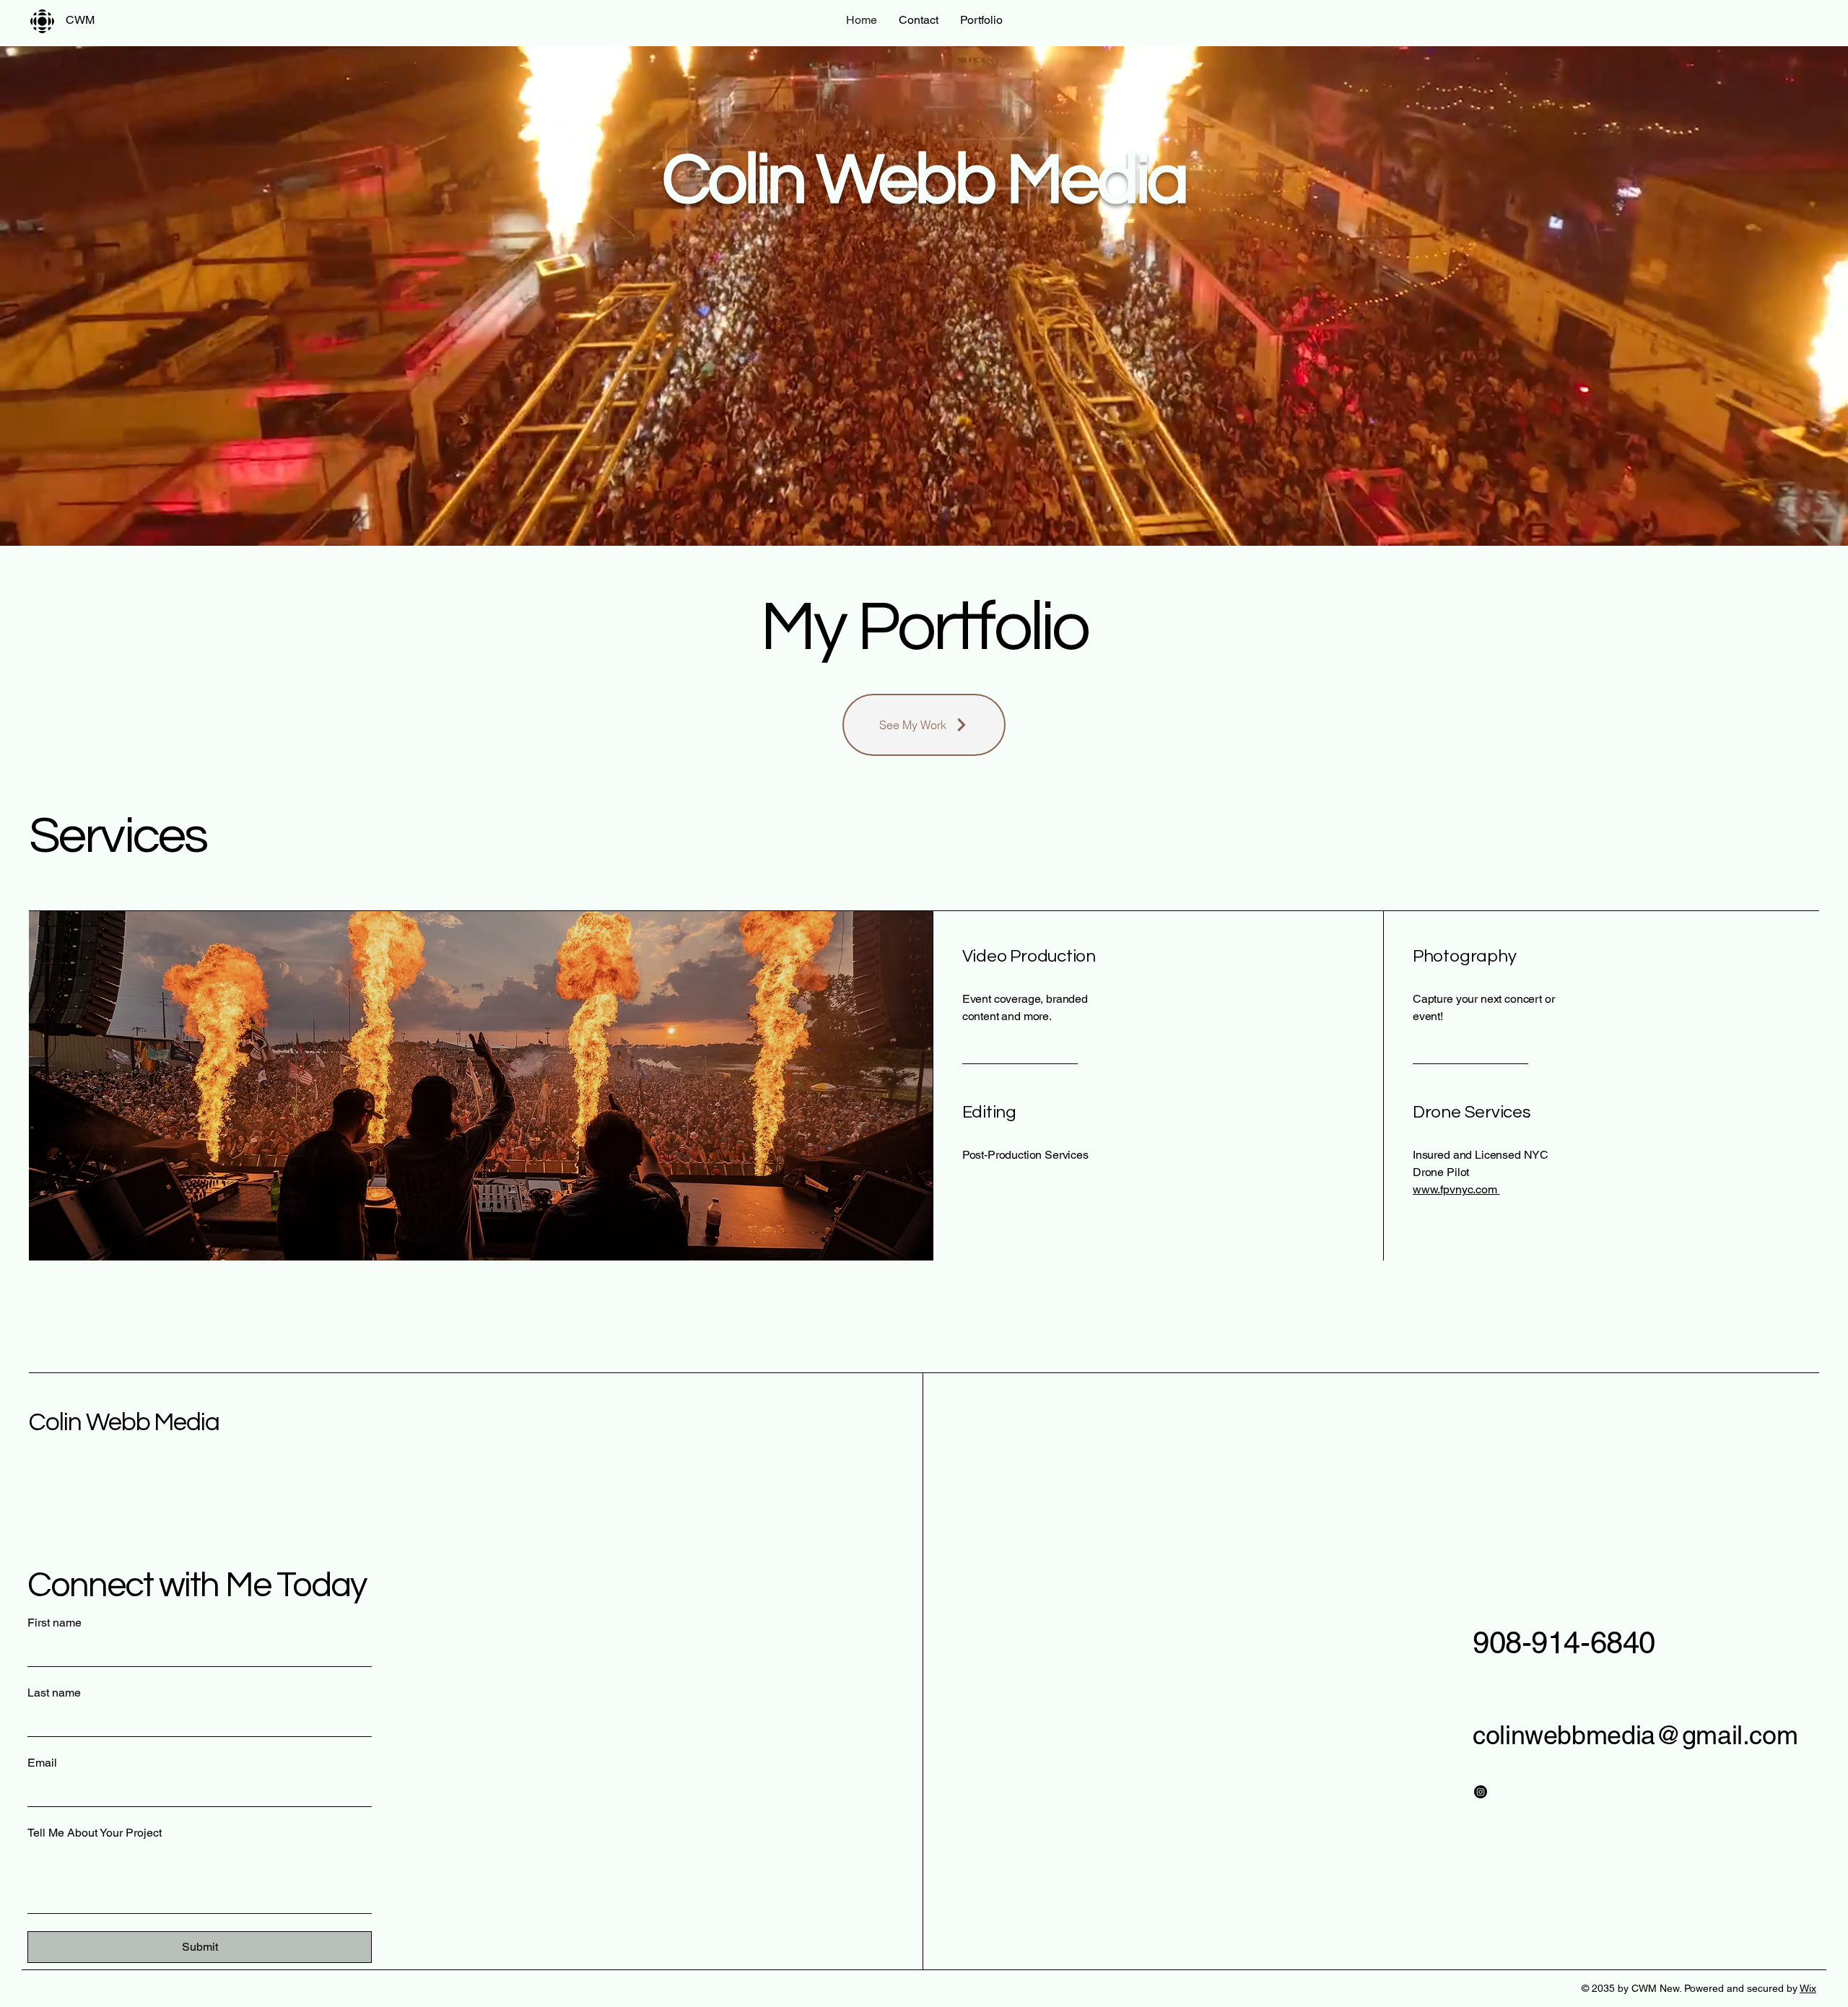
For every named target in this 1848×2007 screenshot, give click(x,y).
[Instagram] (1481, 1792)
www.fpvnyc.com (1456, 1189)
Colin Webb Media (124, 1422)
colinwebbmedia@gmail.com (1635, 1735)
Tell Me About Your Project (95, 1833)
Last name (54, 1693)
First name (55, 1623)
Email (42, 1763)
